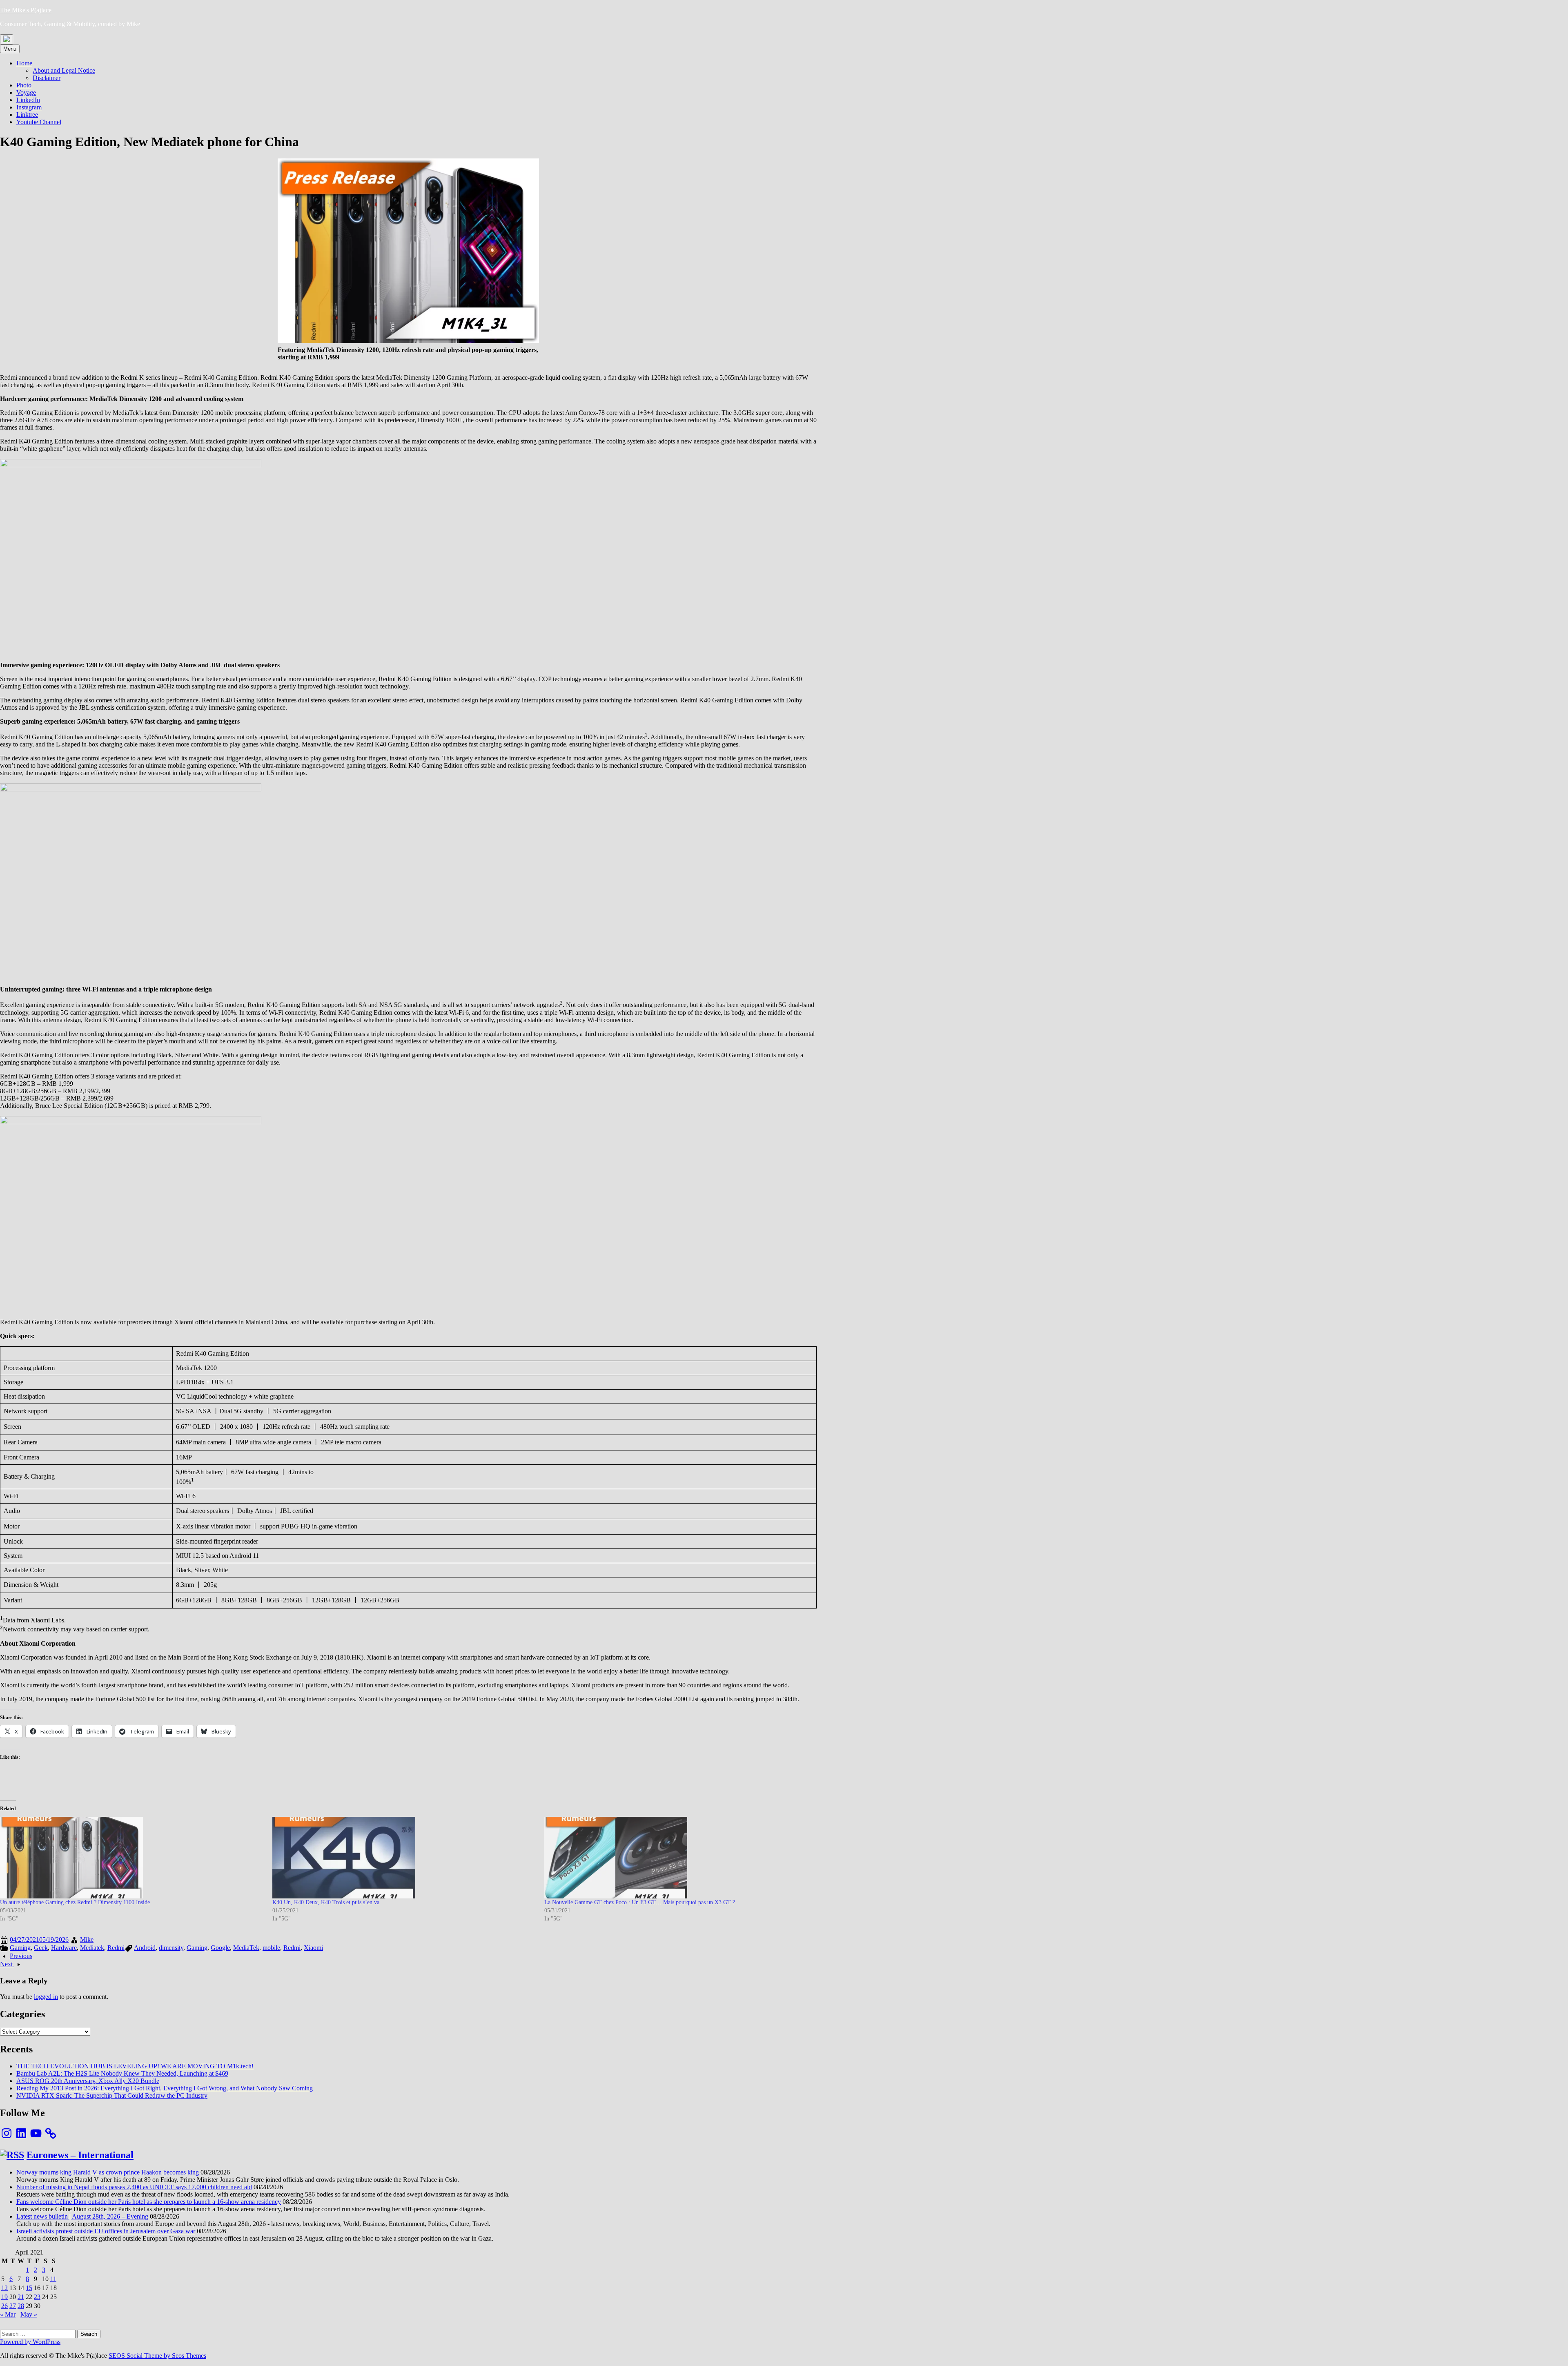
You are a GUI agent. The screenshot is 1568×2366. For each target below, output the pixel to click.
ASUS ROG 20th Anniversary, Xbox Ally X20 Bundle (88, 2081)
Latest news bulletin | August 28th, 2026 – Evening (82, 2216)
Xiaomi (313, 1948)
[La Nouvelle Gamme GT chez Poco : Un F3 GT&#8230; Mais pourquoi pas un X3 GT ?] (676, 1858)
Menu (10, 49)
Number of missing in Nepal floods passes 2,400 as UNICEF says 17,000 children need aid (134, 2187)
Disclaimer (47, 78)
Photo (24, 85)
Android (145, 1948)
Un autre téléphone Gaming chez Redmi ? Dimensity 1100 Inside (75, 1902)
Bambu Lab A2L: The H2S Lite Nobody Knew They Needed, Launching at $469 (122, 2073)
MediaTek (246, 1948)
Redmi (116, 1948)
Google (220, 1948)
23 (37, 2297)
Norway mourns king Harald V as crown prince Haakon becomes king (108, 2172)
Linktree (27, 115)
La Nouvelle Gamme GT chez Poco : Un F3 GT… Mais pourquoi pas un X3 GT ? (640, 1902)
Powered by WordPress (30, 2342)
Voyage (26, 92)
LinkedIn (28, 100)
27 (13, 2306)
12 (4, 2288)
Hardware (64, 1948)
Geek (41, 1948)
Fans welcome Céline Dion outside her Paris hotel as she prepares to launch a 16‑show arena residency (149, 2202)
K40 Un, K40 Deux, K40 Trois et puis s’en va (326, 1902)
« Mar (8, 2314)
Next (7, 1964)
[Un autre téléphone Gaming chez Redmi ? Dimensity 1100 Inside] (132, 1858)
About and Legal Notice (64, 70)
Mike (87, 1939)
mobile (271, 1948)
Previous (21, 1956)
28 (21, 2306)
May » (29, 2314)
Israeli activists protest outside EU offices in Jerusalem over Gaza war (106, 2231)
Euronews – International (80, 2155)
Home (24, 63)
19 (4, 2297)
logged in (46, 1997)
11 (53, 2279)
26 (4, 2306)
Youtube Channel (39, 122)
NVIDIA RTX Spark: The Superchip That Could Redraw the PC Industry (112, 2095)
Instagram (29, 107)
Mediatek (92, 1948)
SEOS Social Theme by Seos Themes (157, 2356)
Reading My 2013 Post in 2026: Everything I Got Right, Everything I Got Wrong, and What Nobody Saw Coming (165, 2088)
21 (21, 2297)
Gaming (20, 1948)
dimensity (171, 1948)
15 (29, 2288)
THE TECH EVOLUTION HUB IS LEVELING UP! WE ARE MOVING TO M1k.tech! (135, 2066)
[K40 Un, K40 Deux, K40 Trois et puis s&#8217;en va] (404, 1858)
